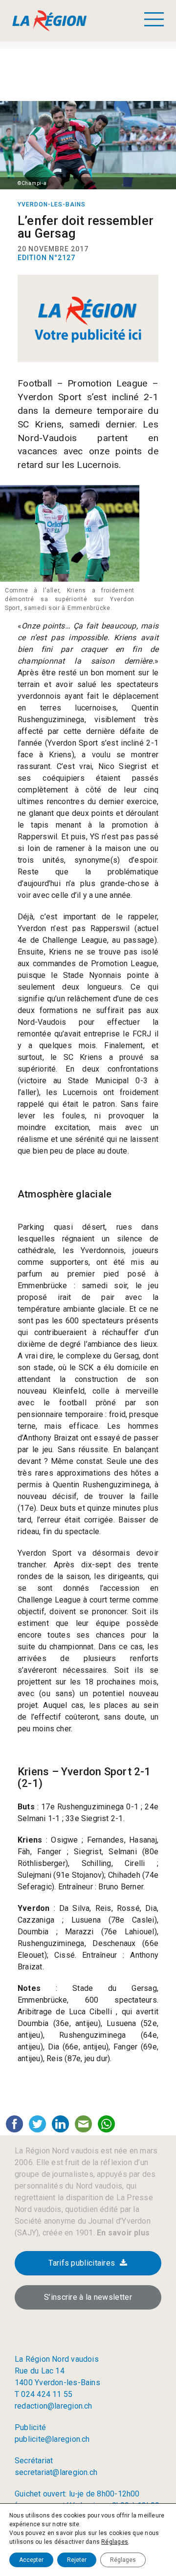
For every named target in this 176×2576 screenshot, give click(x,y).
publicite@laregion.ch (52, 2439)
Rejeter (77, 2560)
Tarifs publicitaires (82, 2263)
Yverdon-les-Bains (52, 204)
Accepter (31, 2560)
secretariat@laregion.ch (56, 2472)
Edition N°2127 (46, 258)
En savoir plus (122, 2233)
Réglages (115, 2542)
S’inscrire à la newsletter (88, 2297)
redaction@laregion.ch (54, 2406)
